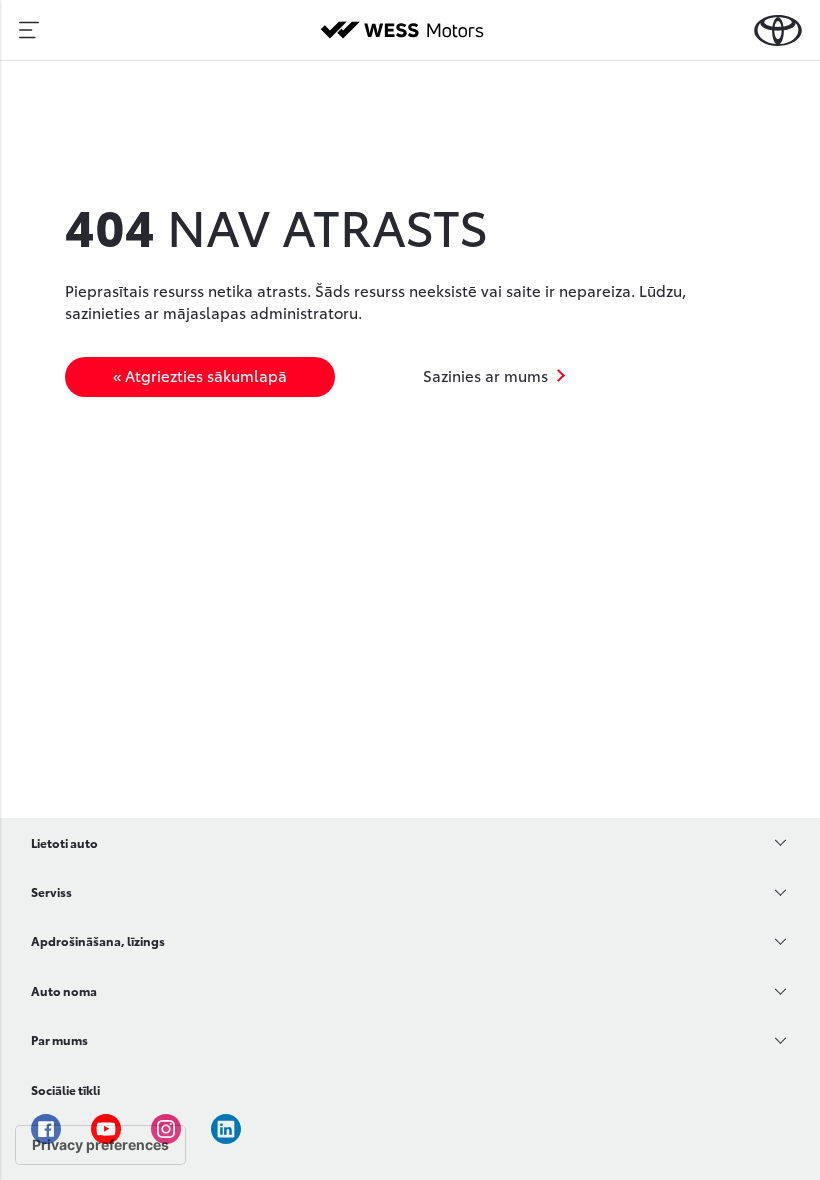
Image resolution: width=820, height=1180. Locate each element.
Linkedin (226, 1129)
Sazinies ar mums (485, 375)
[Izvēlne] (29, 30)
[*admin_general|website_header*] (778, 30)
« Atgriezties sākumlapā (200, 375)
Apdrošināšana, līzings (98, 940)
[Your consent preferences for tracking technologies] (100, 1145)
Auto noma (64, 990)
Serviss (51, 891)
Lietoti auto (64, 842)
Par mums (59, 1039)
